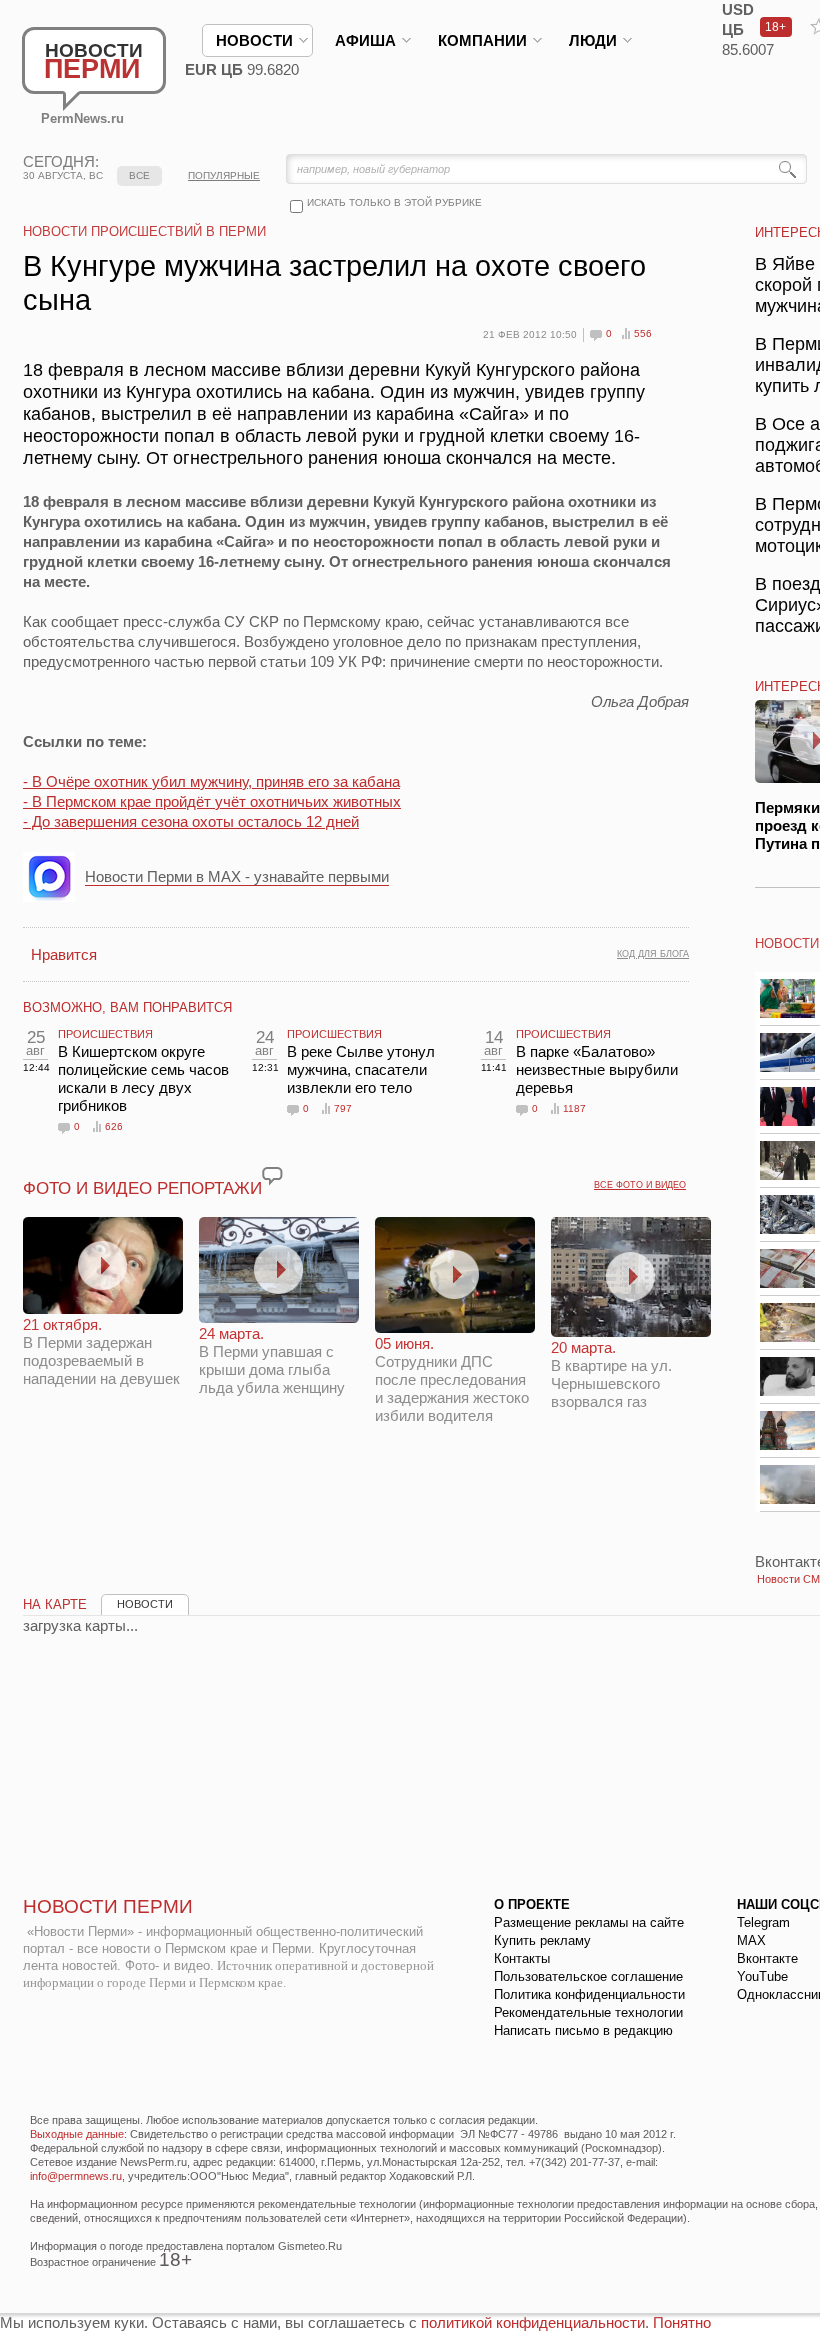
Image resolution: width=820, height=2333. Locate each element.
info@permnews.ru (76, 2176)
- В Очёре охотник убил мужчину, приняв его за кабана (211, 781)
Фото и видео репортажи (142, 1188)
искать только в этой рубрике (394, 202)
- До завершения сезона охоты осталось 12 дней (191, 821)
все (139, 175)
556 (643, 333)
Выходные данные (77, 2134)
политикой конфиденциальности (533, 2322)
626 (114, 1126)
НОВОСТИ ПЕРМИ (108, 1906)
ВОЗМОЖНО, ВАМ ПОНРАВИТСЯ (127, 1007)
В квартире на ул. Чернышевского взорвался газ (611, 1374)
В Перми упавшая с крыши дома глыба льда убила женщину (272, 1360)
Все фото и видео (640, 1185)
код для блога (653, 954)
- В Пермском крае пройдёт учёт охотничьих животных (212, 801)
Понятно (682, 2322)
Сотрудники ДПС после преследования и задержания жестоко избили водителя (452, 1379)
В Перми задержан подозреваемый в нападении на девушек (101, 1351)
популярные (224, 175)
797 (343, 1108)
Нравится (64, 954)
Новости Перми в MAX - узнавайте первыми (237, 876)
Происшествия (105, 1034)
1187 (574, 1108)
